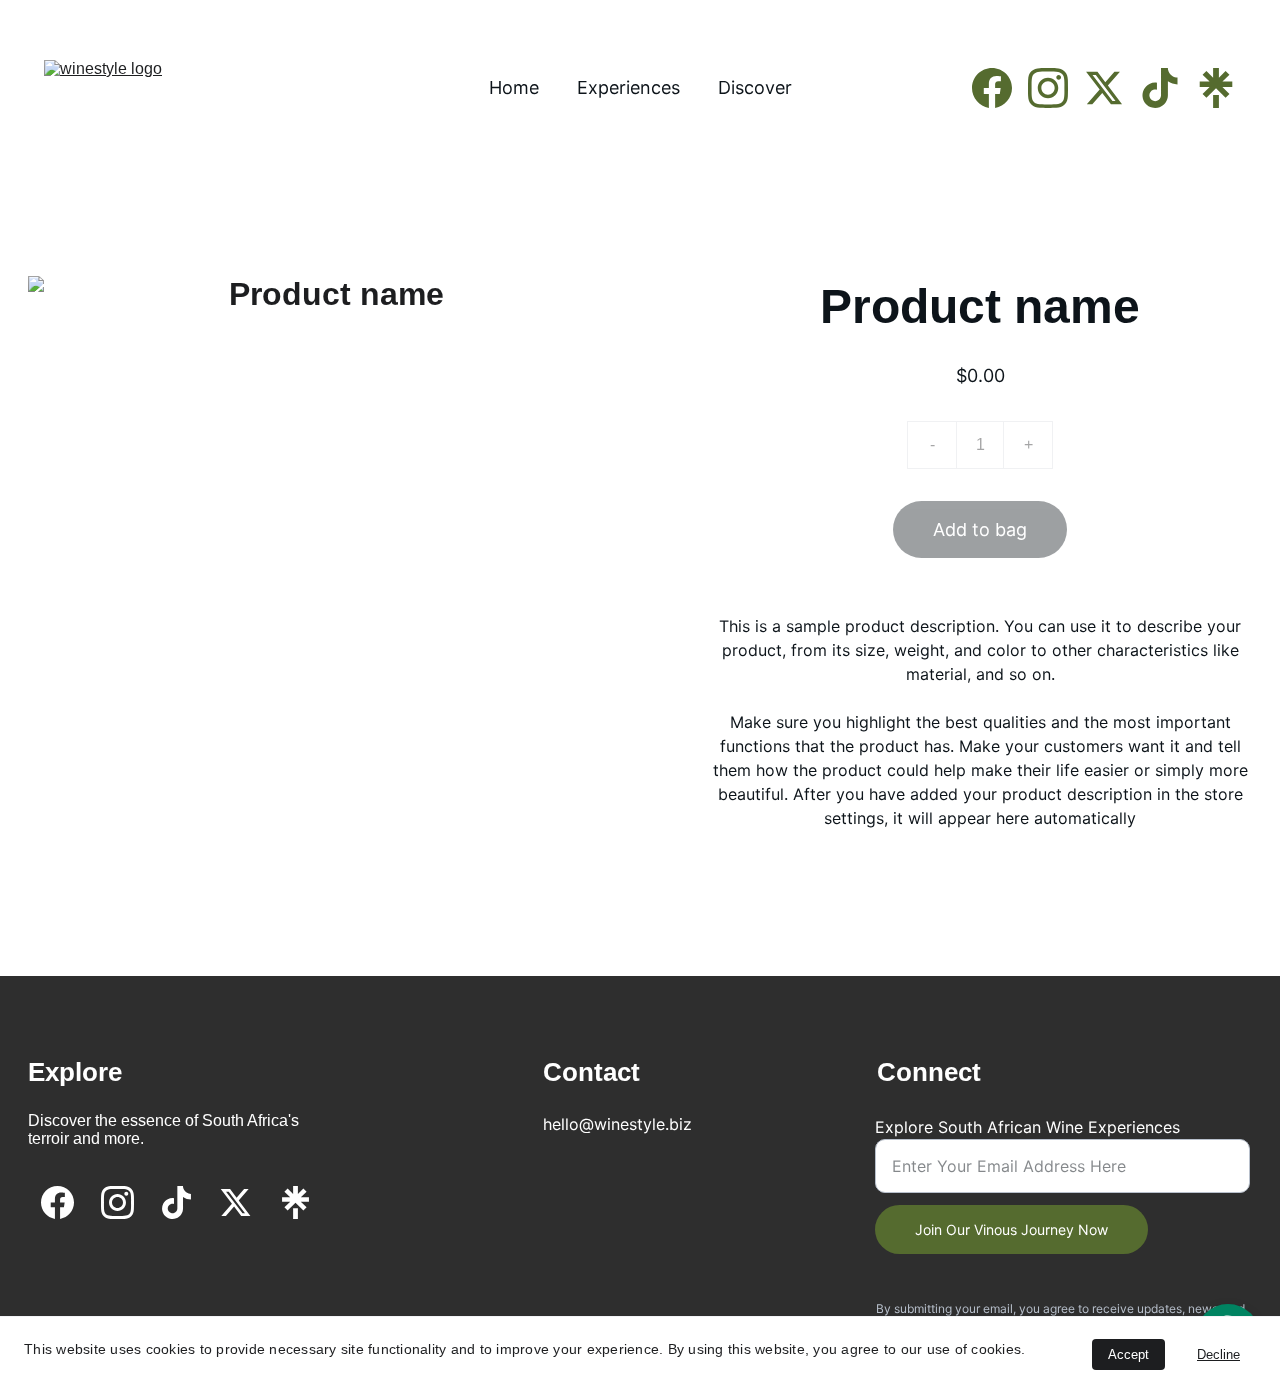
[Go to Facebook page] (1000, 88)
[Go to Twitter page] (1112, 88)
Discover (755, 87)
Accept (1128, 1354)
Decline (1218, 1354)
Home (514, 87)
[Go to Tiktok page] (1168, 88)
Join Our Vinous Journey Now (1011, 1229)
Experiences (628, 87)
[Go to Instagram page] (1056, 88)
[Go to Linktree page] (1216, 88)
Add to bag (980, 529)
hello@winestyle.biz (617, 1124)
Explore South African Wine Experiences (1027, 1127)
